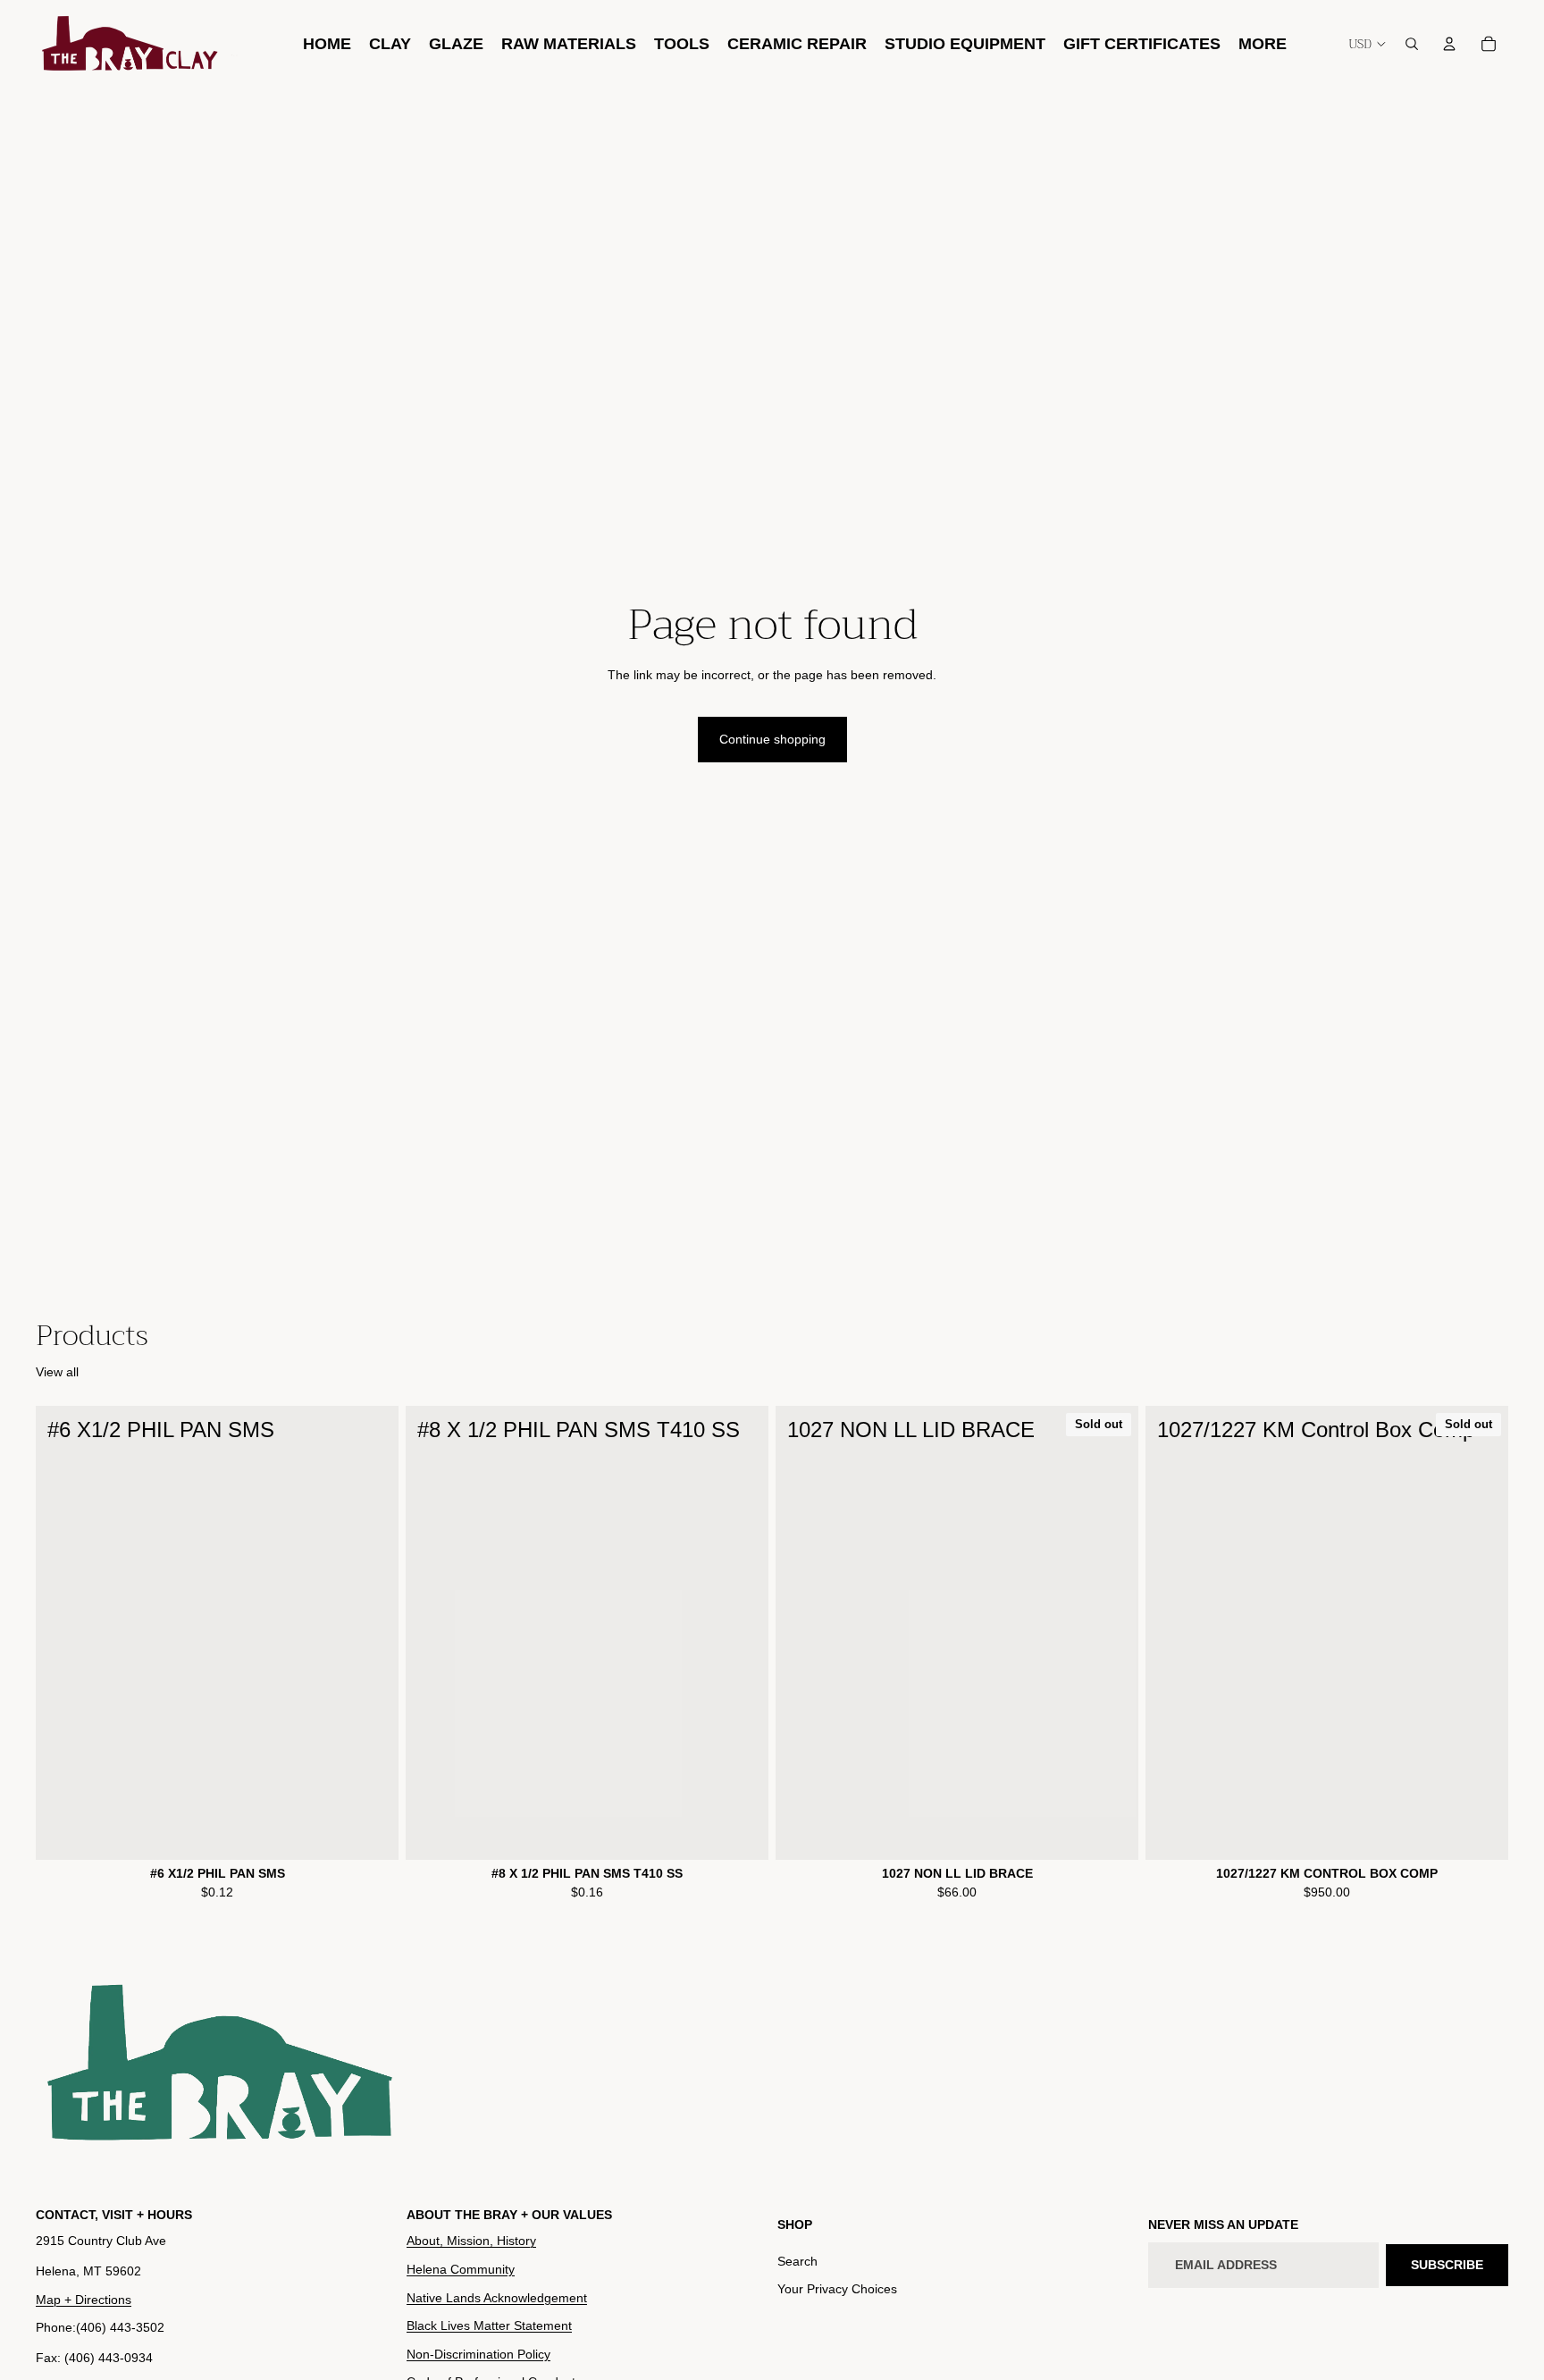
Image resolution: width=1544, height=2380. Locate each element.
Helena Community (461, 2269)
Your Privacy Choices (837, 2290)
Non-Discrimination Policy (478, 2354)
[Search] (1412, 44)
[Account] (1449, 44)
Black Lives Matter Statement (489, 2326)
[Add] (371, 1832)
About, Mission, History (471, 2241)
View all (57, 1372)
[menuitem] (1263, 43)
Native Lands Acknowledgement (497, 2298)
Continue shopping (772, 739)
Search (797, 2261)
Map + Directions (84, 2300)
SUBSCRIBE (1447, 2265)
